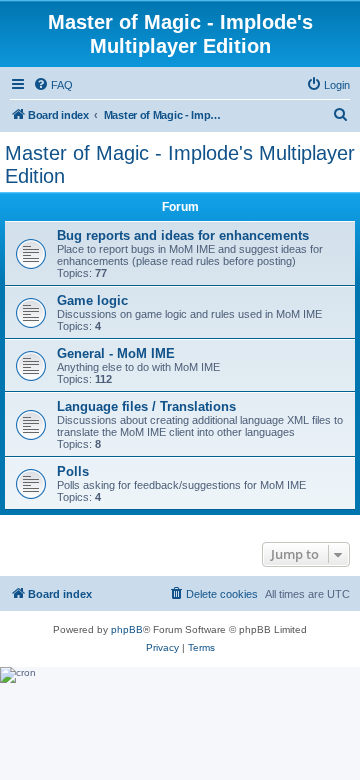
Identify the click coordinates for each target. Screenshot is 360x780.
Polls (73, 471)
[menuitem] (53, 85)
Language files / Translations (146, 406)
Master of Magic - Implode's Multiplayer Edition (180, 164)
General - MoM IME (116, 353)
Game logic (92, 300)
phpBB (127, 629)
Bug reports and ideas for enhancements (183, 235)
